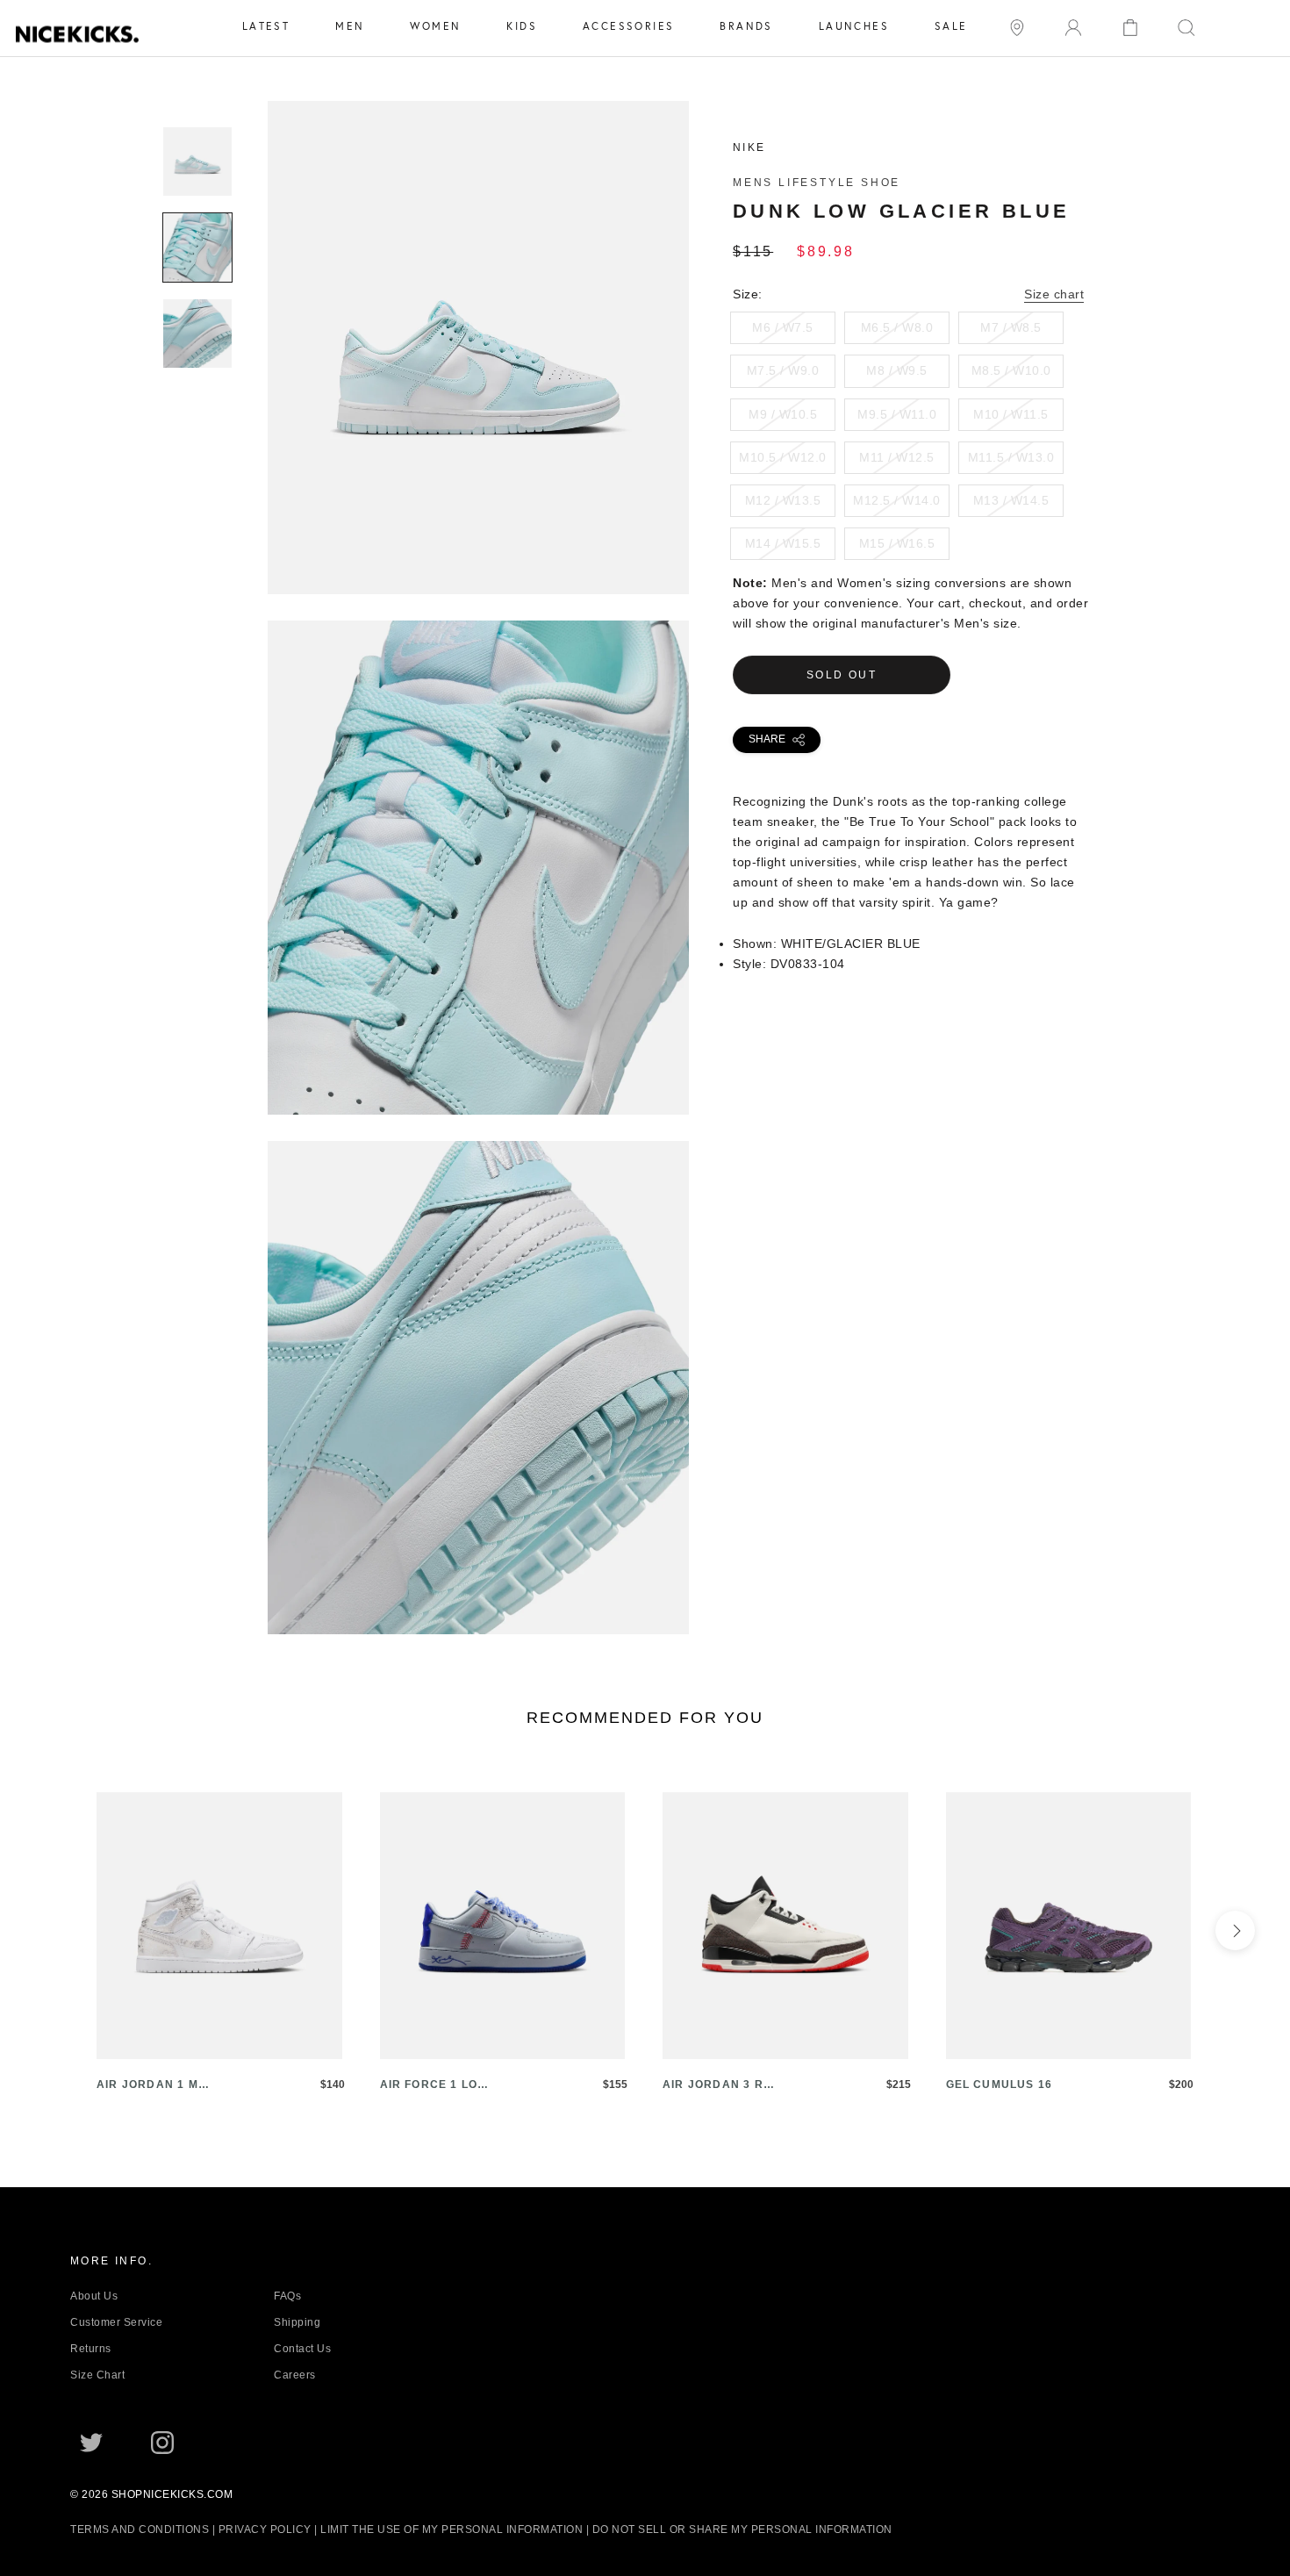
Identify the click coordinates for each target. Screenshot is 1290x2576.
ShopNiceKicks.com (172, 2494)
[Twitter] (91, 2441)
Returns (91, 2349)
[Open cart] (1130, 26)
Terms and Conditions (140, 2529)
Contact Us (302, 2349)
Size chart (1054, 294)
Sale (951, 26)
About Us (94, 2296)
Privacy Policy (265, 2529)
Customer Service (116, 2322)
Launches (854, 26)
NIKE (749, 147)
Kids (522, 26)
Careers (295, 2375)
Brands (746, 26)
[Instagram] (162, 2441)
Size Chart (97, 2375)
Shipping (297, 2322)
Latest (266, 26)
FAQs (287, 2296)
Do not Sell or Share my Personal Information (742, 2529)
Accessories (628, 26)
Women (435, 26)
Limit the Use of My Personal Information (451, 2529)
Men (350, 26)
